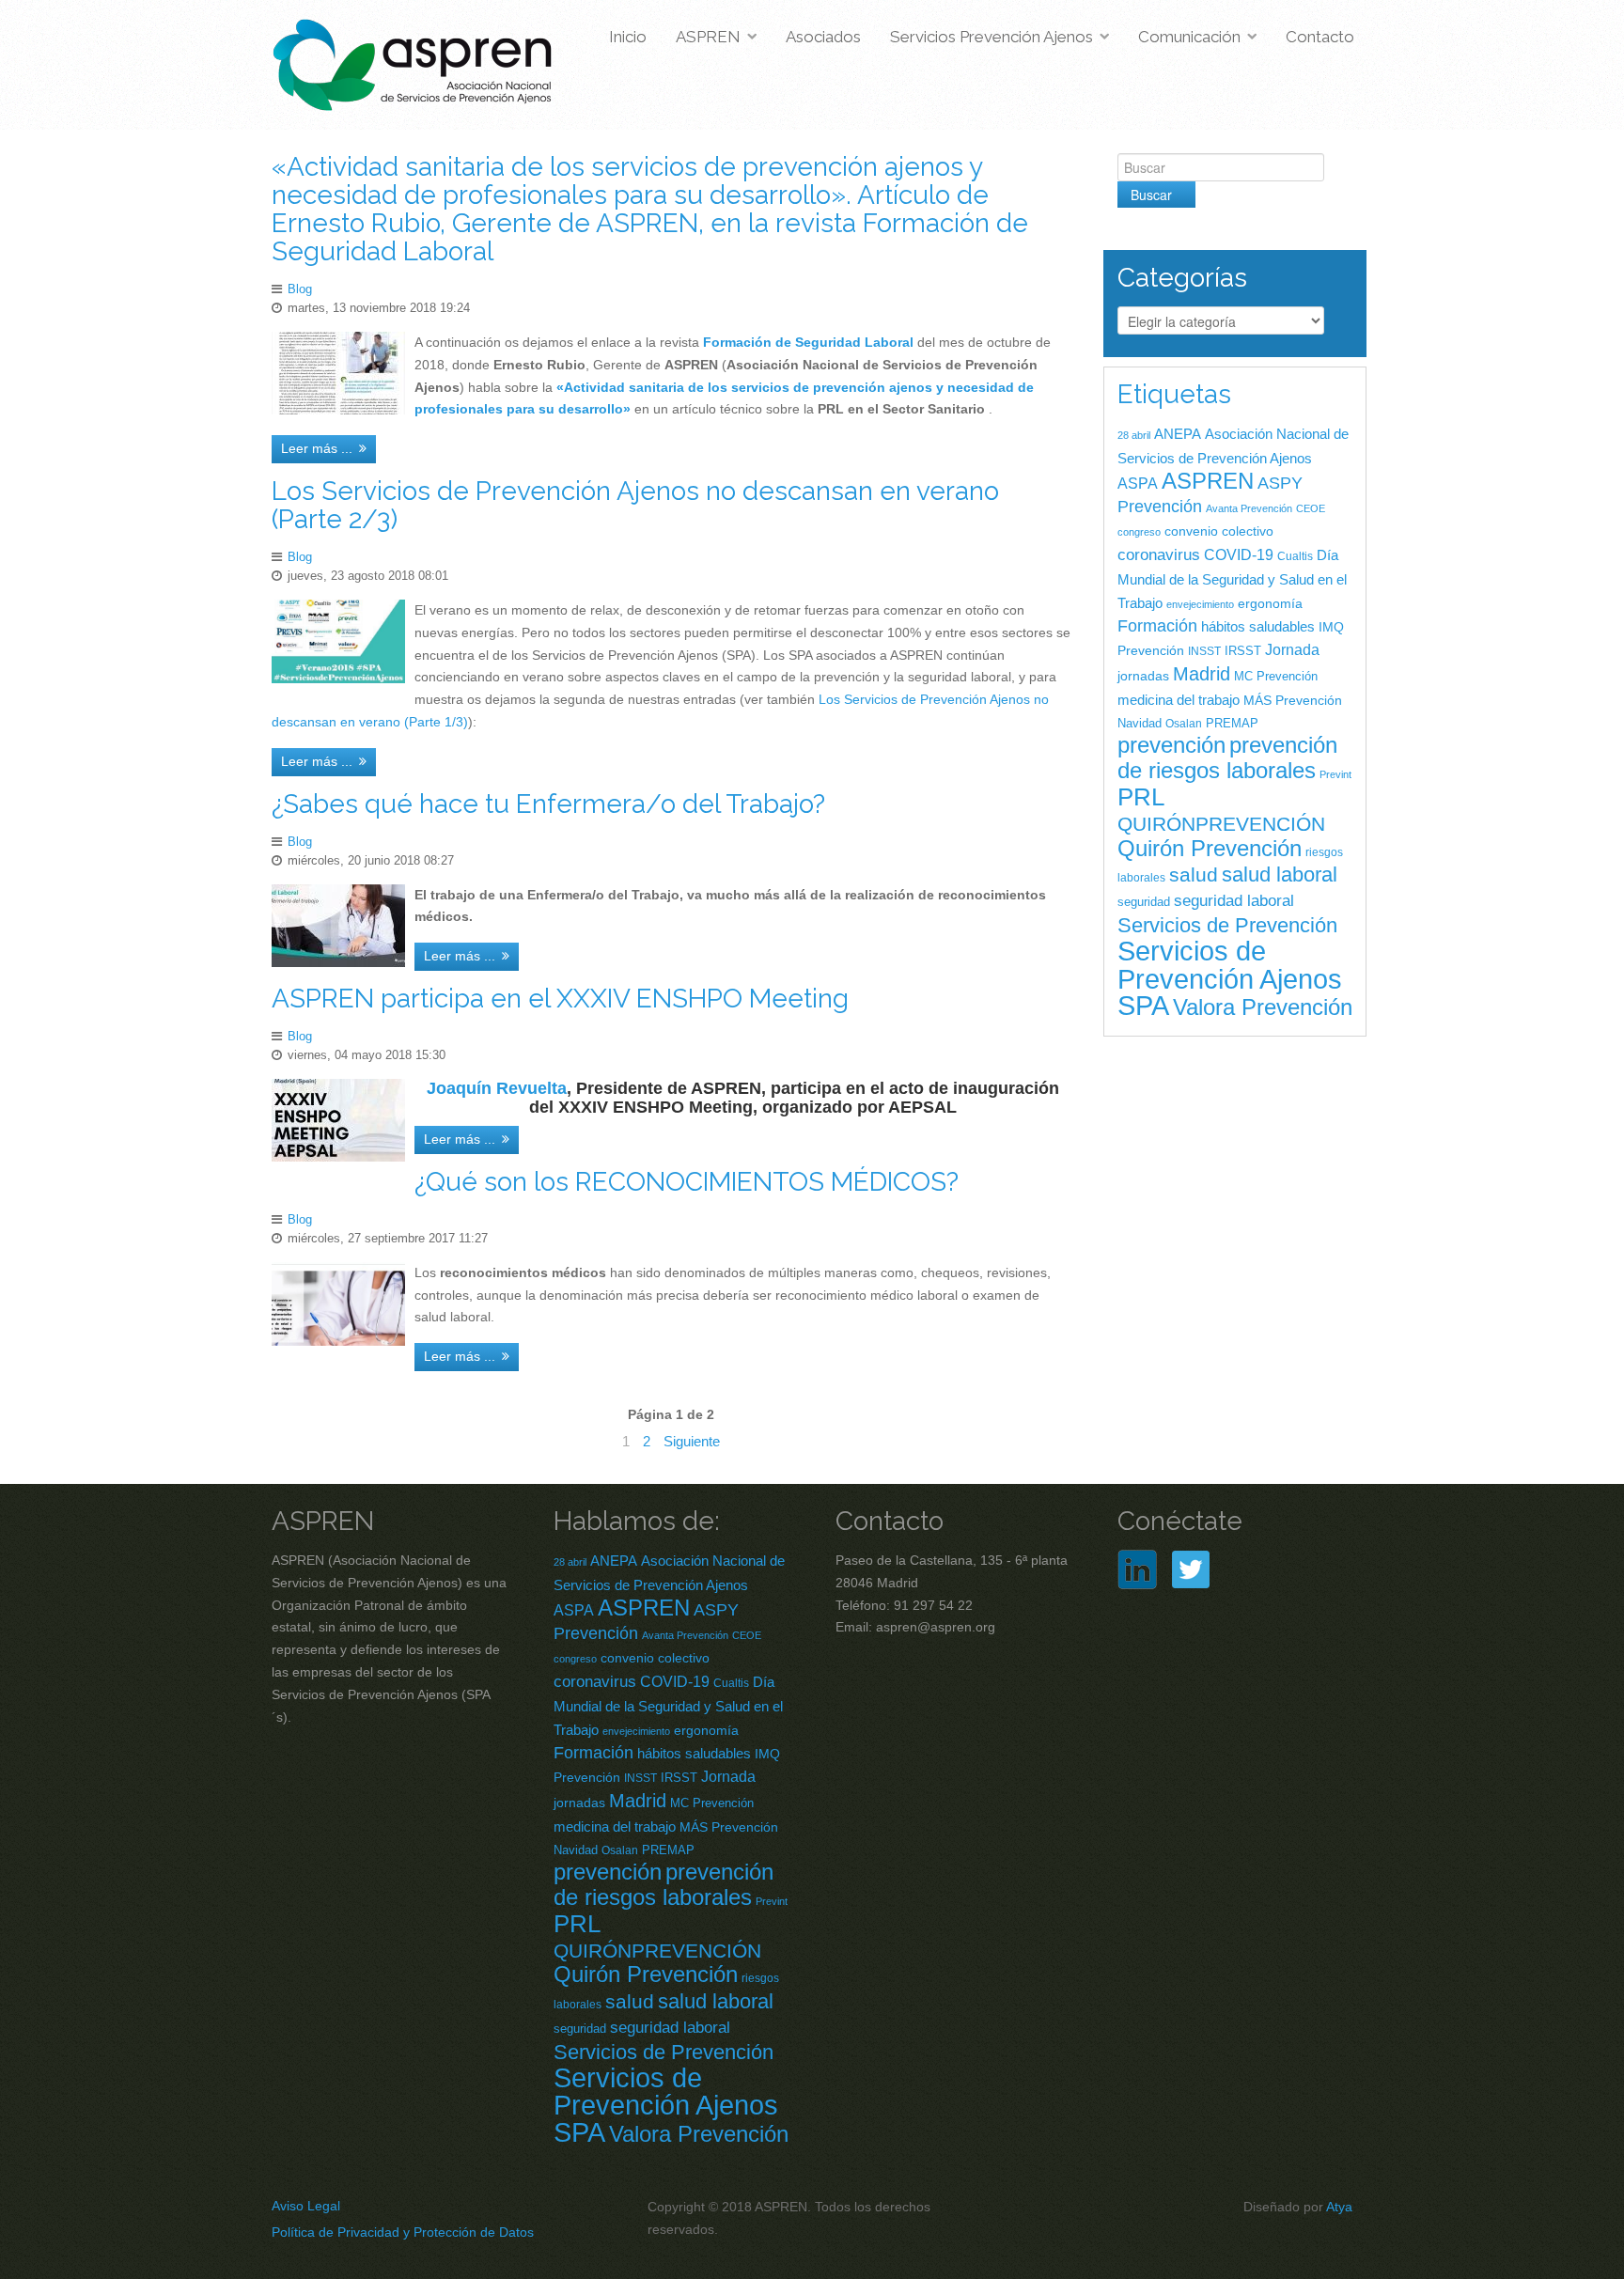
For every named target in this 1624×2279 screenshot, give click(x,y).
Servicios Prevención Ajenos (992, 37)
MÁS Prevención (1293, 700)
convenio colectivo (1219, 531)
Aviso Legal (306, 2206)
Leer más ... (317, 448)
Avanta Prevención (1249, 508)
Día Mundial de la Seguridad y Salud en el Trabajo (1232, 579)
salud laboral (1280, 875)
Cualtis (1295, 556)
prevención (1171, 745)
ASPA (1138, 484)
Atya (1339, 2207)
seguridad (1144, 902)
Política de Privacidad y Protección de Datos (403, 2232)
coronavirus (1159, 555)
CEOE (1311, 508)
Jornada (1292, 649)
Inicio (628, 37)
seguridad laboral (1234, 901)
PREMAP (1232, 724)
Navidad (1140, 723)
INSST (1204, 651)
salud (1194, 874)
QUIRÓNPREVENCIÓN (1221, 824)
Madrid (1202, 674)
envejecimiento (1200, 604)
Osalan (1184, 724)
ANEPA (1178, 434)
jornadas (1143, 676)
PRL (1141, 797)
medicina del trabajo (1179, 700)
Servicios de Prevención (1227, 925)
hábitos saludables (1258, 626)
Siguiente (692, 1441)
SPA (1143, 1006)
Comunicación (1189, 37)
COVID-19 (1239, 554)
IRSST (1243, 651)
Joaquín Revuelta (497, 1088)
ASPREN (708, 37)
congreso (1139, 532)
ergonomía (1270, 604)
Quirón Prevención (1210, 849)
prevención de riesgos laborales (1227, 758)
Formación (1157, 626)
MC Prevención (1276, 677)
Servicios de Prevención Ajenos (1230, 965)
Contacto (1320, 37)
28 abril (1134, 435)
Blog (300, 289)
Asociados (823, 37)
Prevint (1335, 774)
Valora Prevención (1263, 1007)
